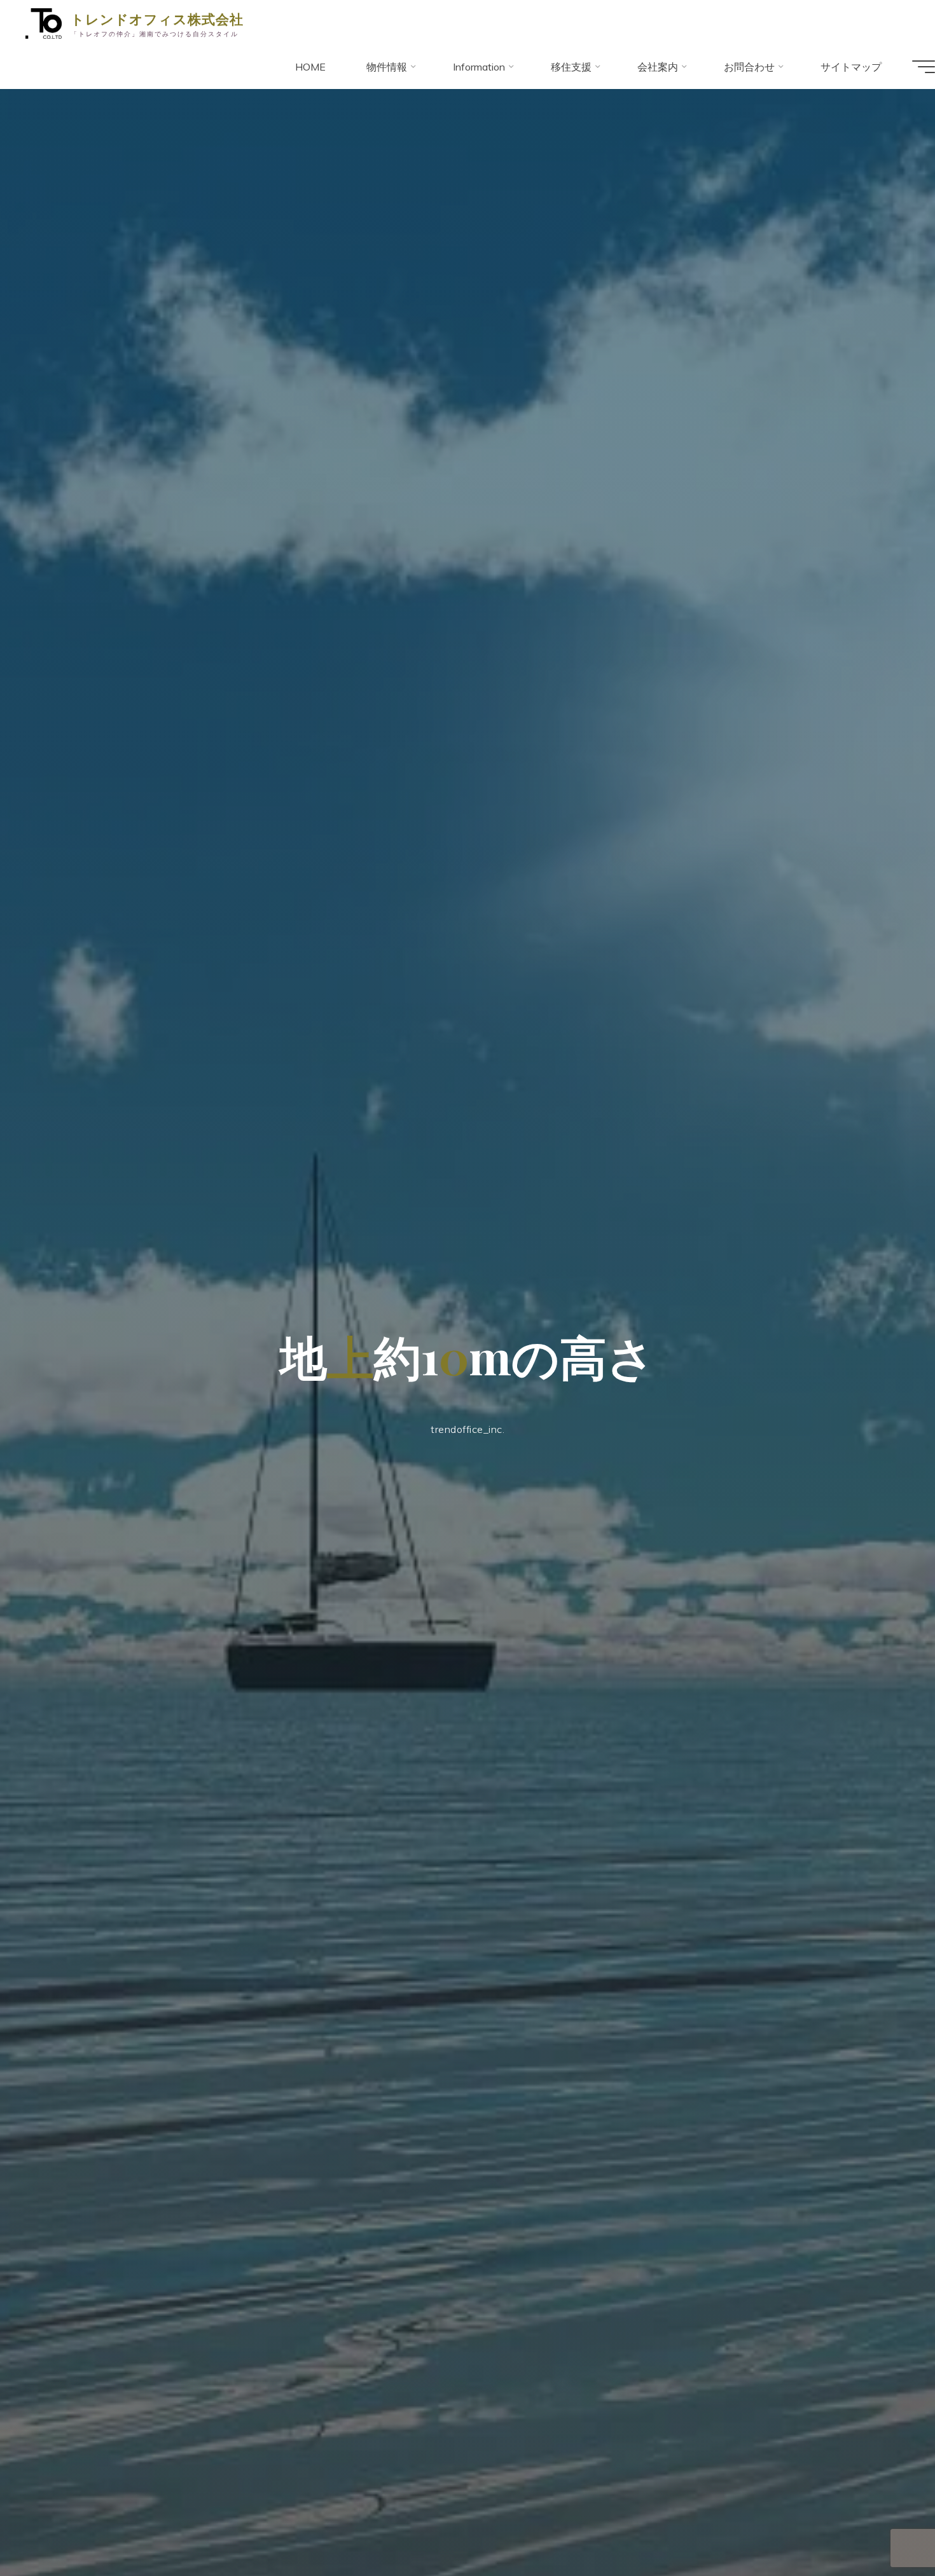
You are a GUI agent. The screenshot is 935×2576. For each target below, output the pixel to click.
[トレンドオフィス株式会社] (44, 22)
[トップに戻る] (885, 2526)
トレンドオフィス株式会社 (157, 18)
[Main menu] (924, 67)
